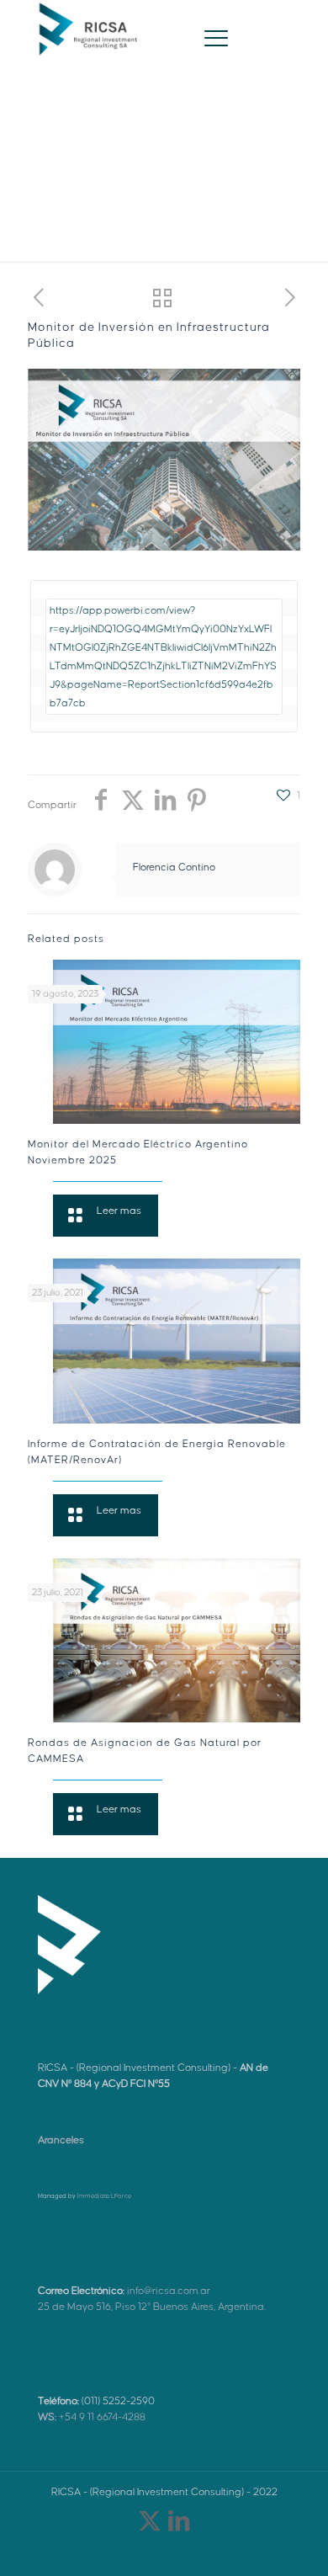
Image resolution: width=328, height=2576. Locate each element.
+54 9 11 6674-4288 (92, 2417)
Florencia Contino (174, 868)
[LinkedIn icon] (178, 2525)
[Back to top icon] (294, 2541)
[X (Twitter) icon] (150, 2525)
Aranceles (61, 2140)
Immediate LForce (104, 2196)
